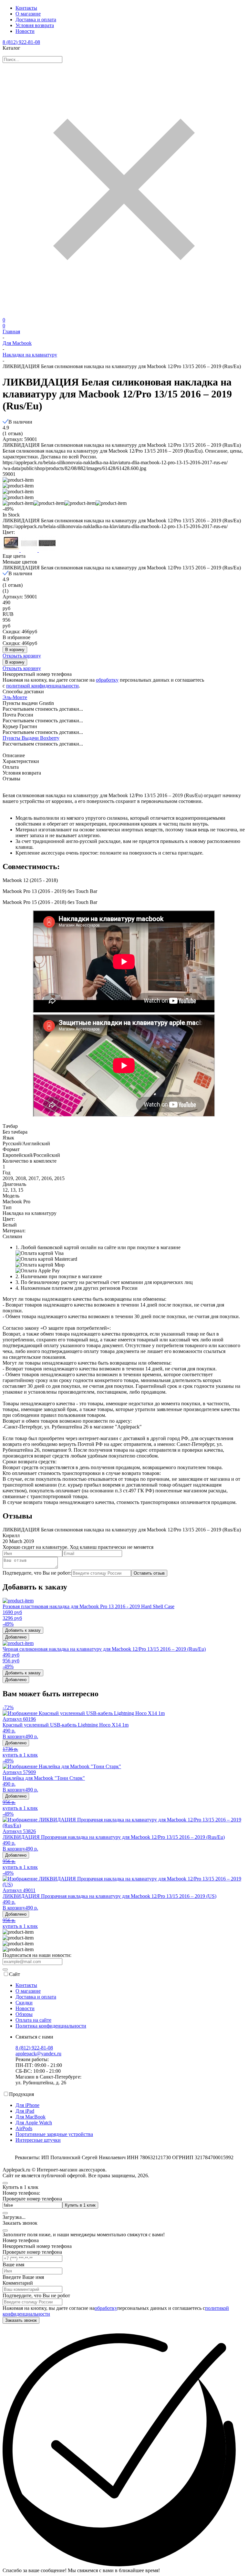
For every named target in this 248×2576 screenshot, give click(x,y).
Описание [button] (14, 755)
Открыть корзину (22, 656)
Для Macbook (17, 343)
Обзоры (24, 2014)
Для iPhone (27, 2105)
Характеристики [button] (21, 761)
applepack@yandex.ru (38, 2054)
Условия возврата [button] (22, 773)
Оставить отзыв (149, 1573)
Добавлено (16, 1637)
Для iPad (25, 2111)
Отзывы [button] (11, 779)
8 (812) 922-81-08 (21, 42)
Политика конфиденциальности (51, 2026)
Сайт (15, 1974)
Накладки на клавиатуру (30, 355)
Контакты (26, 8)
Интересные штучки (38, 2140)
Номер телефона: (21, 2193)
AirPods (24, 2128)
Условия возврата (35, 25)
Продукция (21, 2094)
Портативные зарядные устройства (54, 2134)
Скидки (24, 2003)
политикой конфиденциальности (42, 686)
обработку (107, 680)
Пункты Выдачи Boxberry (31, 738)
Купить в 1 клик (80, 2205)
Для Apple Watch (34, 2123)
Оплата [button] (11, 767)
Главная (11, 331)
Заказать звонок (21, 2320)
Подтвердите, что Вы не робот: (37, 1573)
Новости (25, 31)
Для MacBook (31, 2117)
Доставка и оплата (36, 20)
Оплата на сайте (33, 2020)
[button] (18, 503)
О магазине (28, 14)
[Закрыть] (5, 2230)
